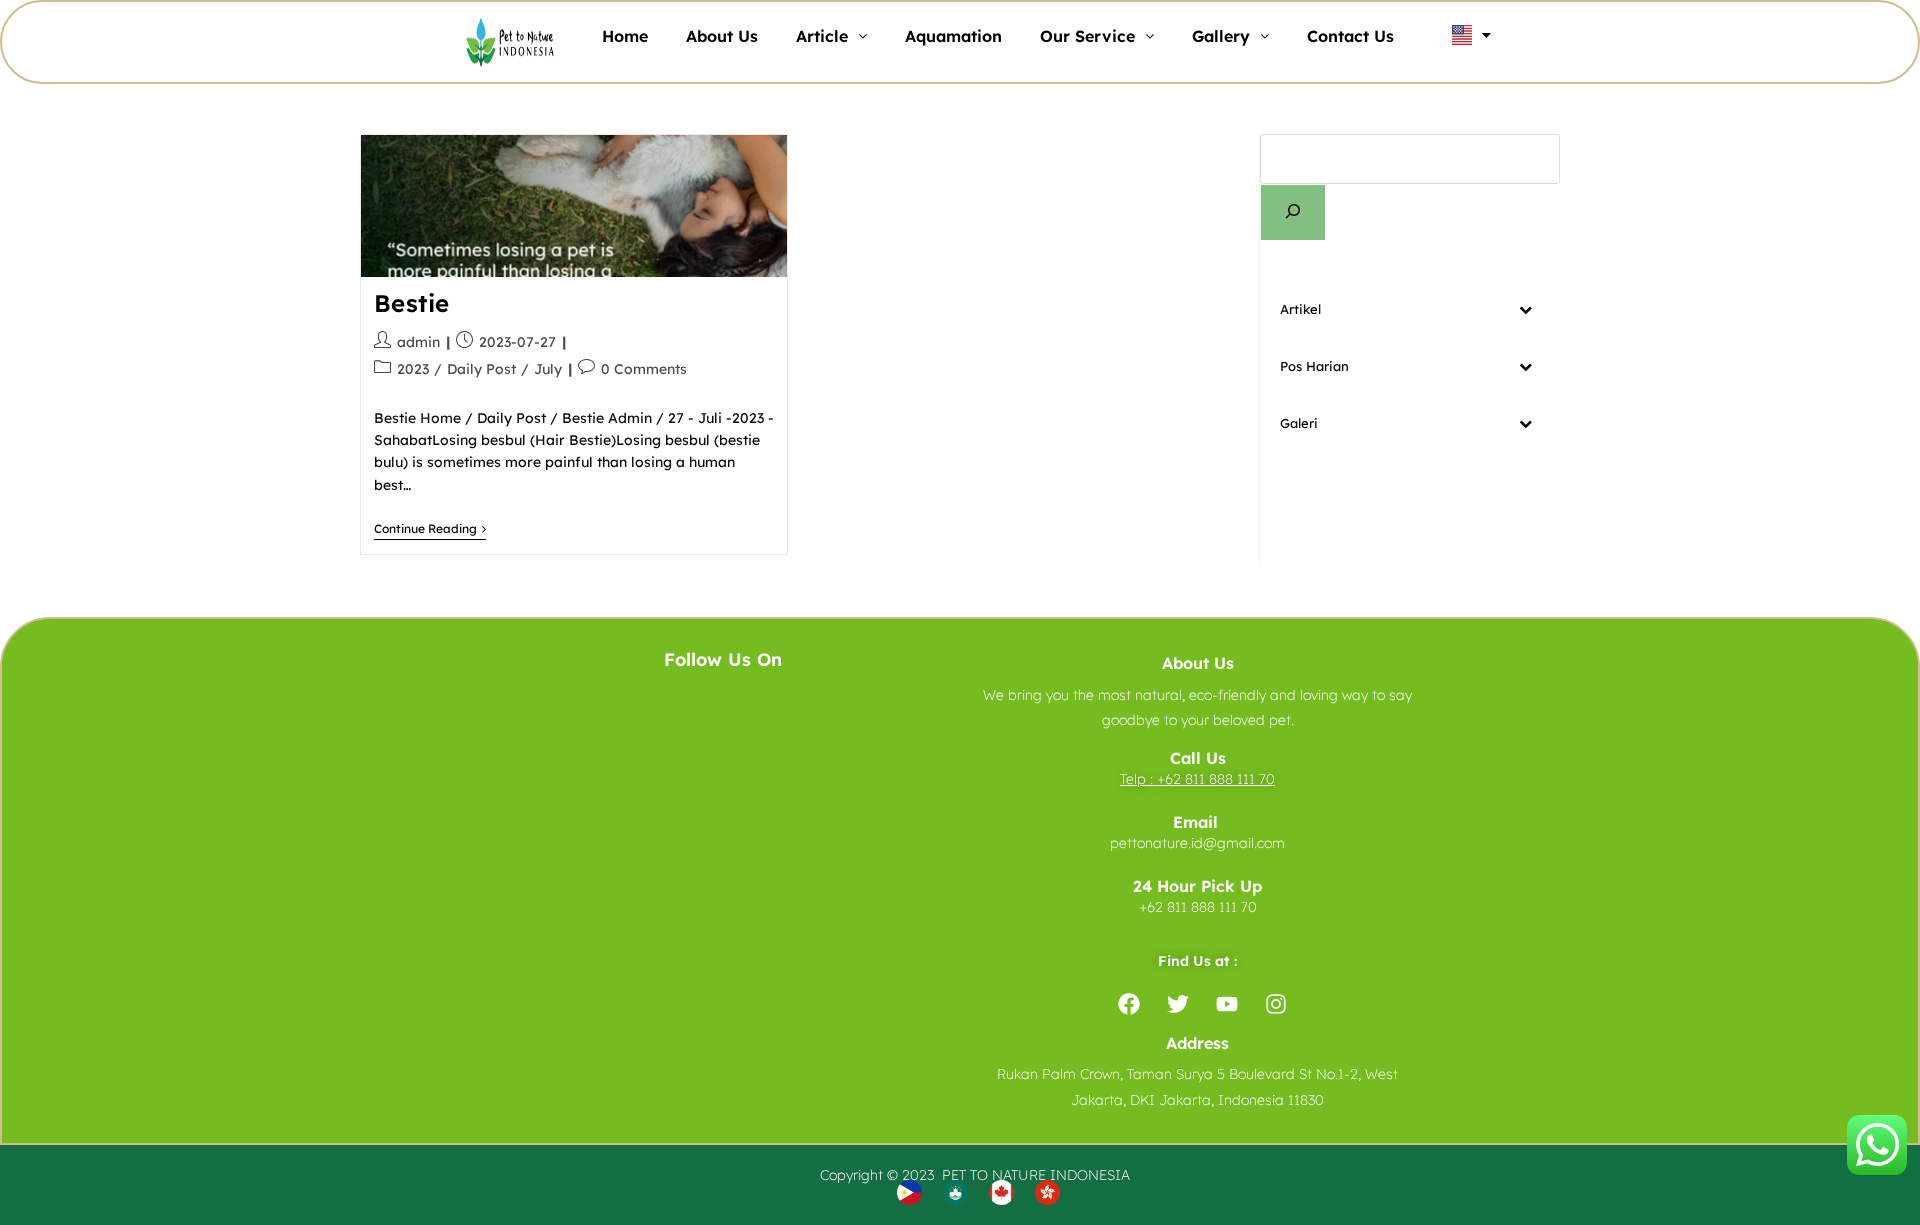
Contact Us (1350, 36)
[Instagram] (1276, 1004)
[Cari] (1293, 212)
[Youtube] (1227, 1004)
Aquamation (953, 36)
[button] (831, 36)
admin (418, 342)
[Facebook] (1129, 1004)
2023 (413, 369)
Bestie (412, 303)
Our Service (1087, 36)
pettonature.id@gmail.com (1197, 843)
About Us (722, 36)
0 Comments (644, 369)
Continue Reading (430, 529)
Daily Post (481, 369)
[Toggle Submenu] (1525, 309)
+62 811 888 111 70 (1216, 779)
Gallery (1221, 36)
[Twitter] (1178, 1004)
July (548, 369)
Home (625, 36)
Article (822, 36)
